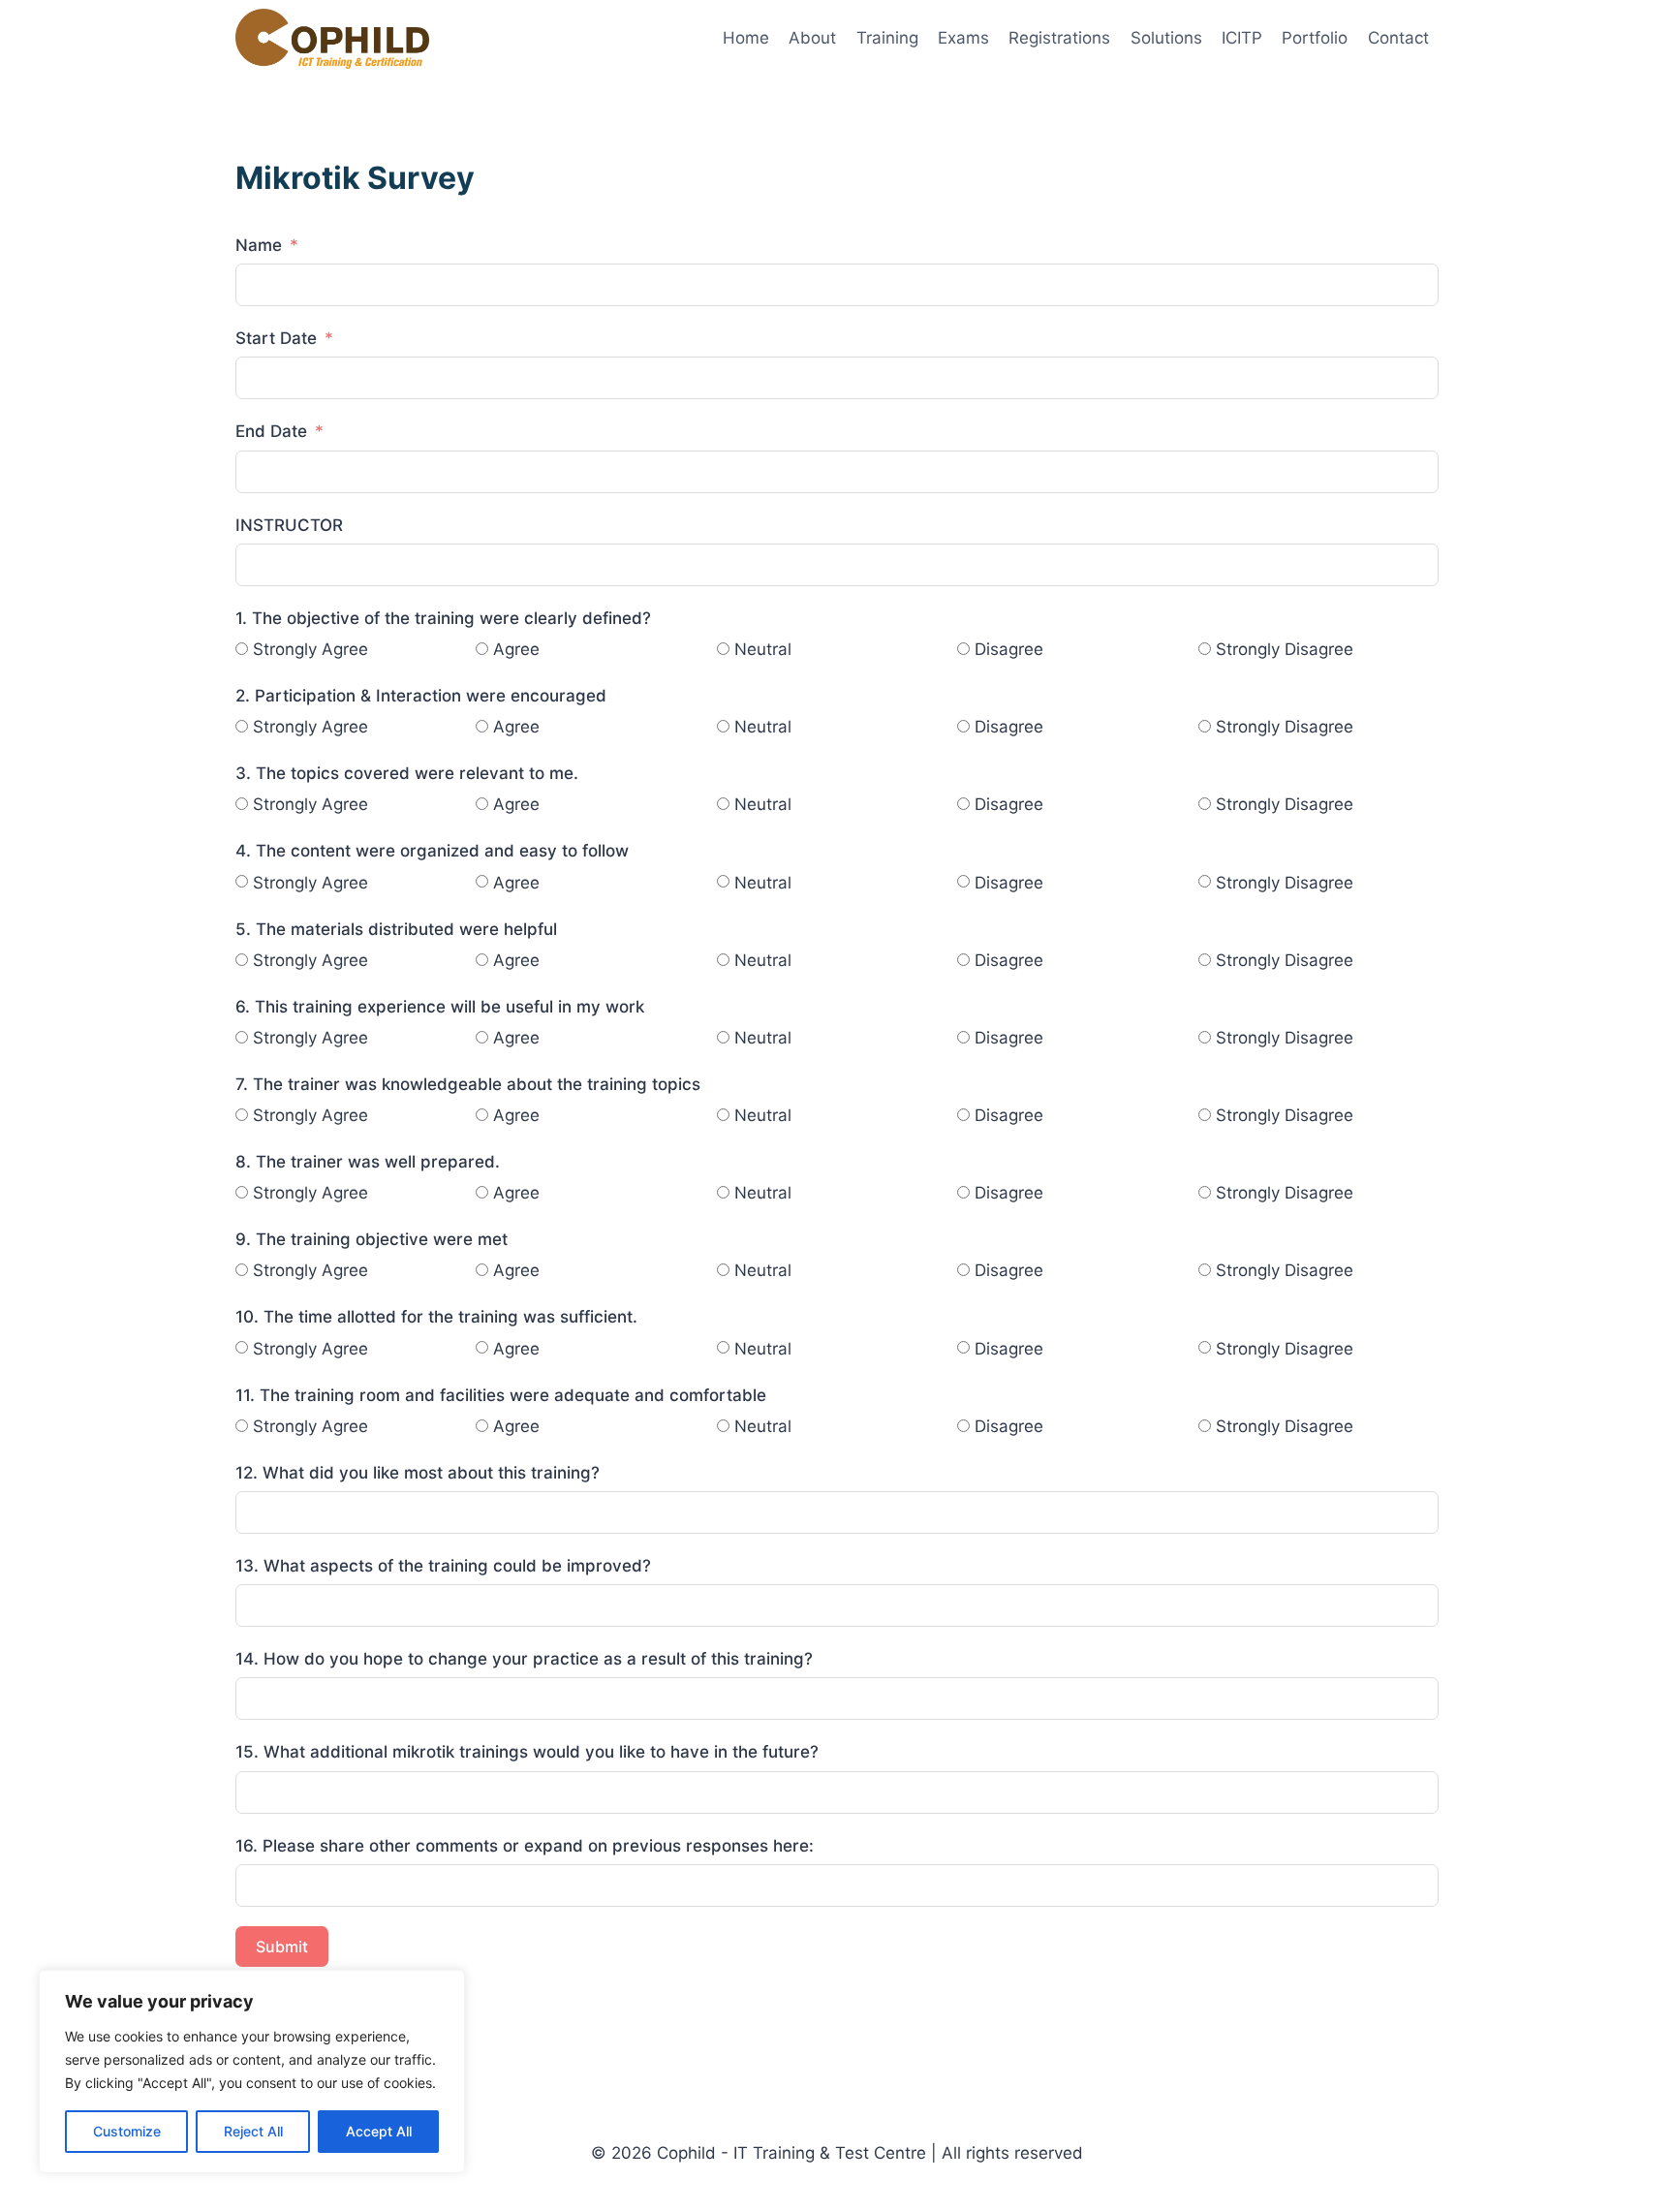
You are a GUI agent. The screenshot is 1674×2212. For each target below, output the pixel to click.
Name (259, 245)
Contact (1398, 38)
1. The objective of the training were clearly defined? (443, 618)
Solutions (1166, 38)
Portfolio (1315, 38)
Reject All (253, 2131)
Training (887, 38)
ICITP (1242, 38)
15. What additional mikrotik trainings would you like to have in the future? (527, 1752)
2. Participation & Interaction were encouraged (421, 696)
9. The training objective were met (372, 1239)
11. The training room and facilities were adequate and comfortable (501, 1395)
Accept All (379, 2131)
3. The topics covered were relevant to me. (407, 773)
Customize (127, 2131)
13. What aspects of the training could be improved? (443, 1566)
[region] (252, 2072)
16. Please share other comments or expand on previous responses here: (525, 1846)
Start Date (276, 338)
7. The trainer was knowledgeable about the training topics (468, 1084)
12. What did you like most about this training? (418, 1473)
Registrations (1059, 38)
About (812, 38)
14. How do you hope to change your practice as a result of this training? (524, 1659)
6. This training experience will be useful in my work (440, 1007)
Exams (963, 38)
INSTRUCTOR (289, 525)
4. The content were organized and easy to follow (432, 851)
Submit (282, 1947)
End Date (271, 431)
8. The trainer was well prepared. (368, 1162)
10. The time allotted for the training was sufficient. (436, 1317)
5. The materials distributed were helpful (396, 929)
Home (746, 38)
